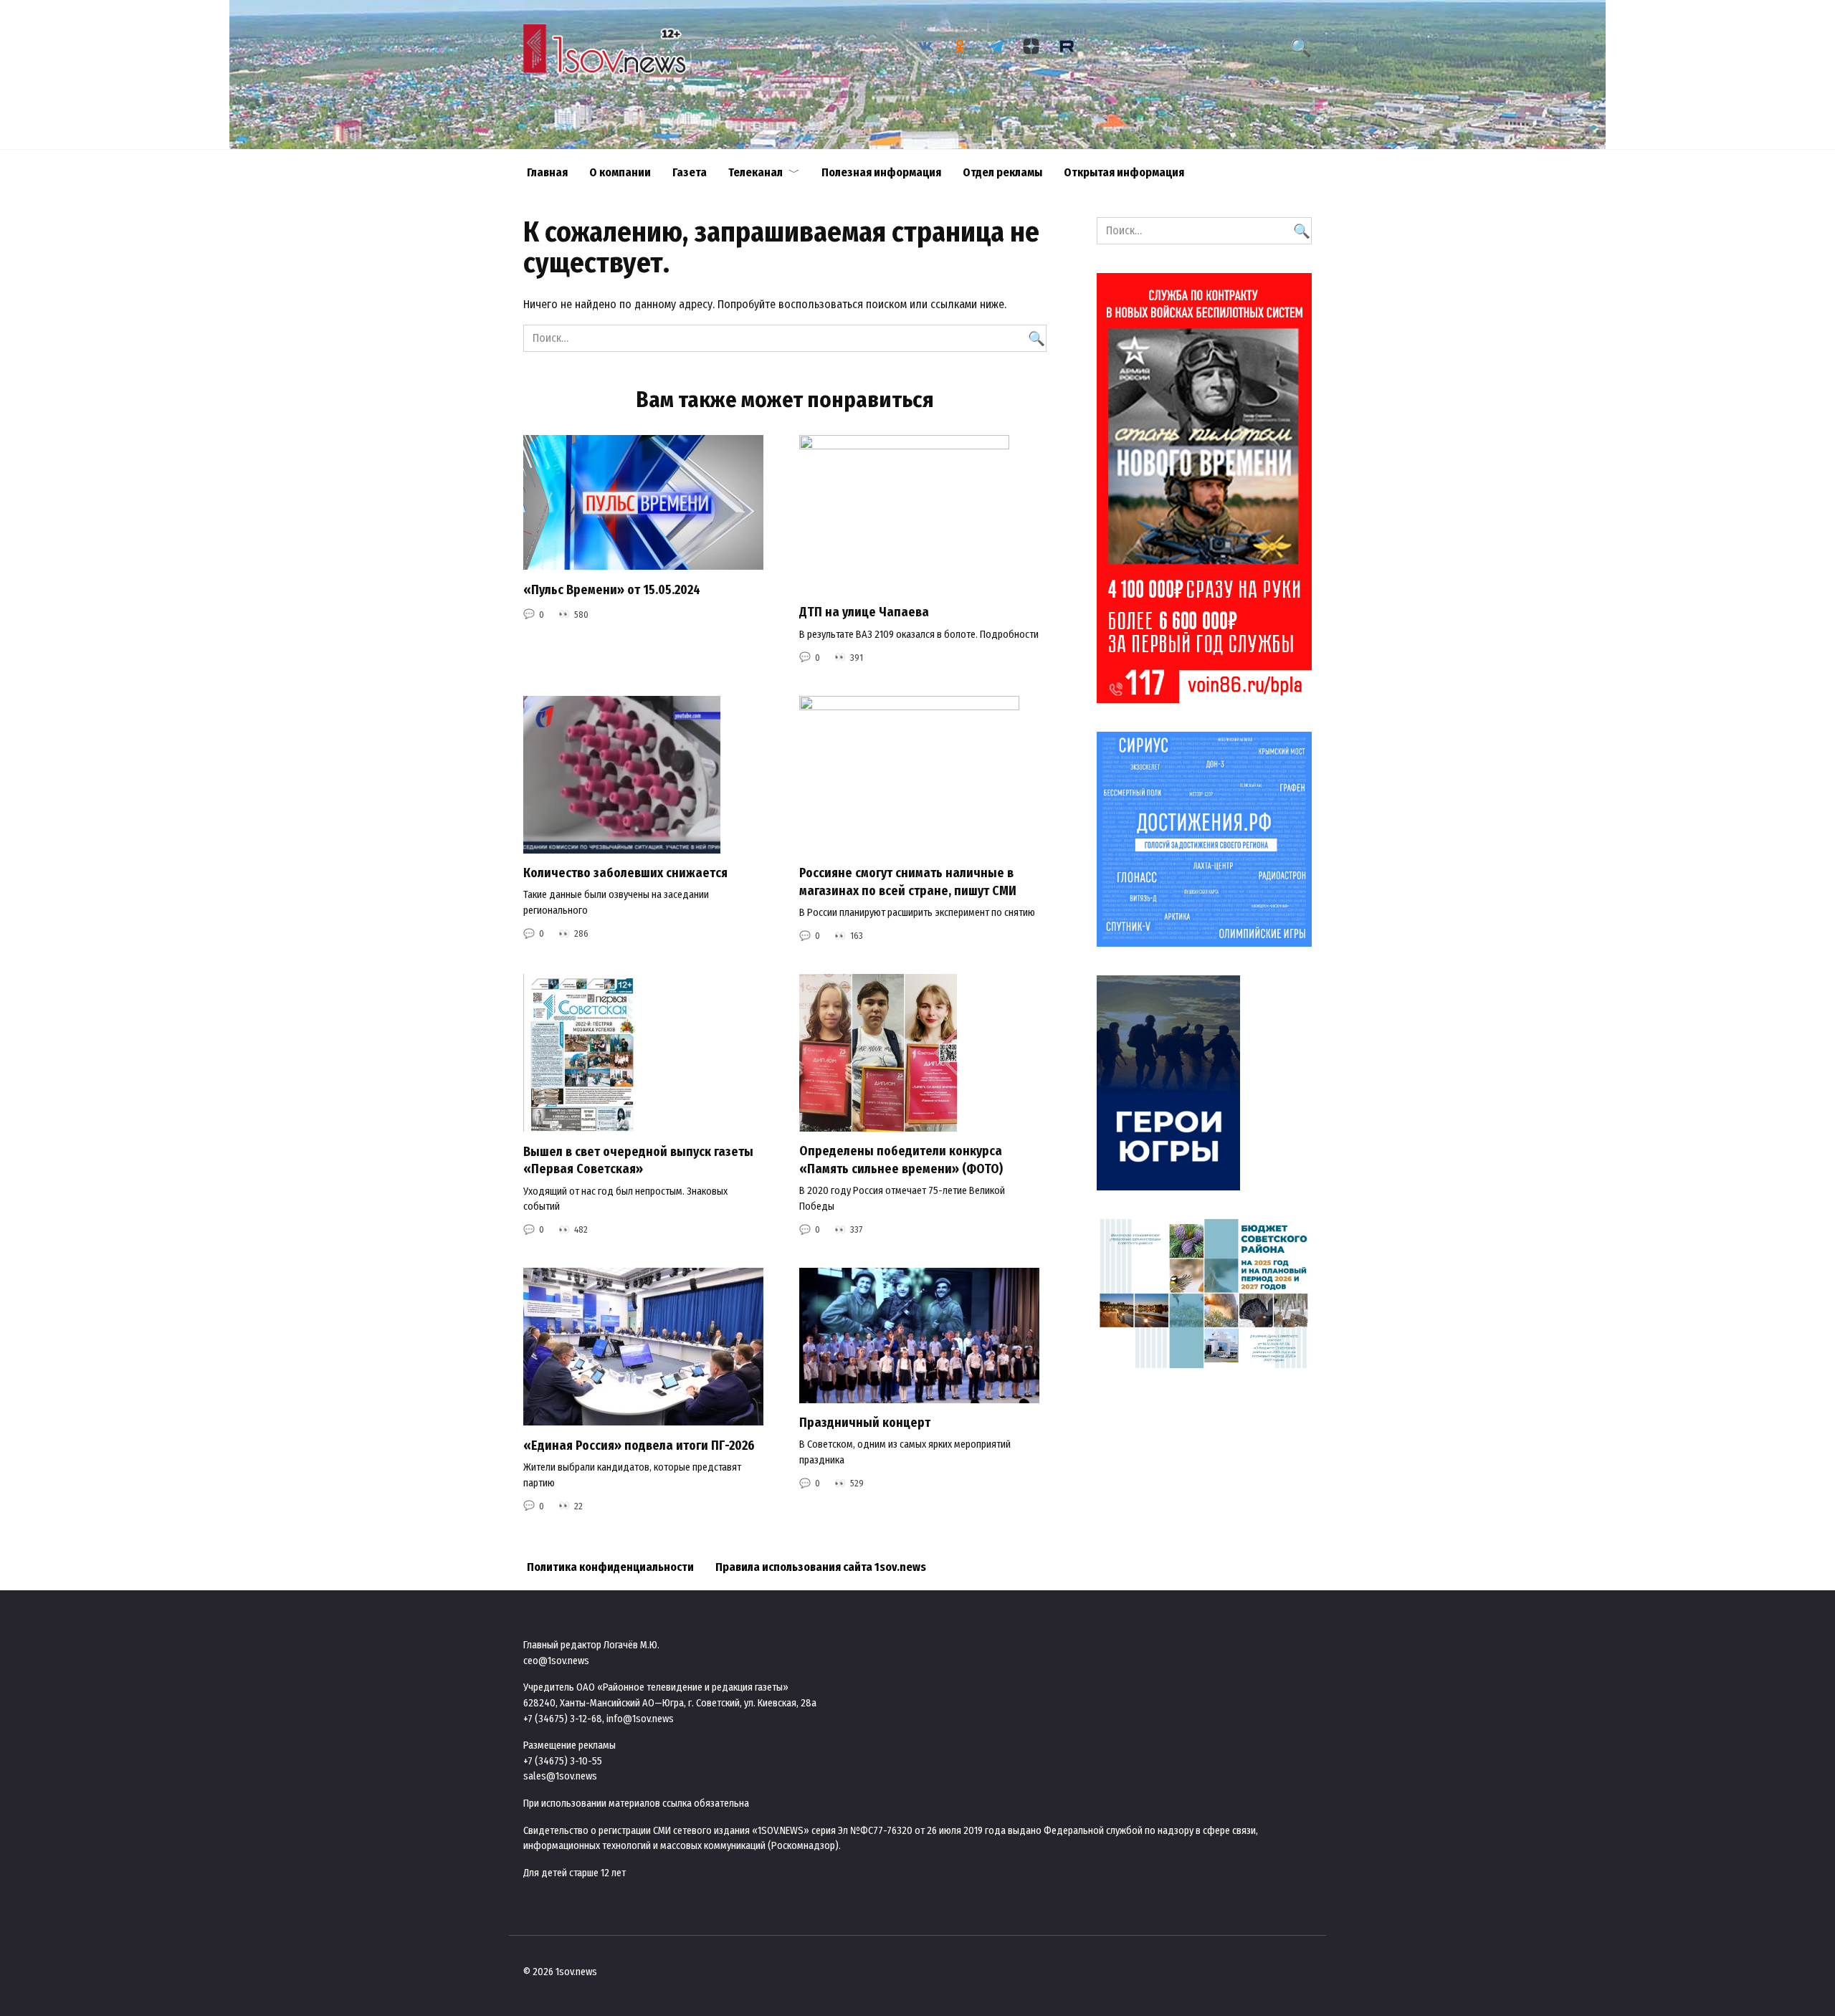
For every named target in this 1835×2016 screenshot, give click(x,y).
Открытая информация (1124, 172)
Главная (547, 172)
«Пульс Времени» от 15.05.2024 (612, 589)
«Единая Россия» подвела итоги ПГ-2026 (639, 1445)
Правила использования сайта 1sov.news (821, 1567)
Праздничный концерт (865, 1423)
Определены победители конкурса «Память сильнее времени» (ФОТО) (901, 1160)
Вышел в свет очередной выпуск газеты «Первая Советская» (638, 1160)
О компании (620, 172)
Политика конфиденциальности (610, 1567)
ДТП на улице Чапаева (864, 612)
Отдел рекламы (1002, 172)
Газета (690, 172)
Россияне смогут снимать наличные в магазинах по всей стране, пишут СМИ (908, 882)
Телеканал (756, 172)
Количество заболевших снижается (625, 873)
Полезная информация (881, 172)
